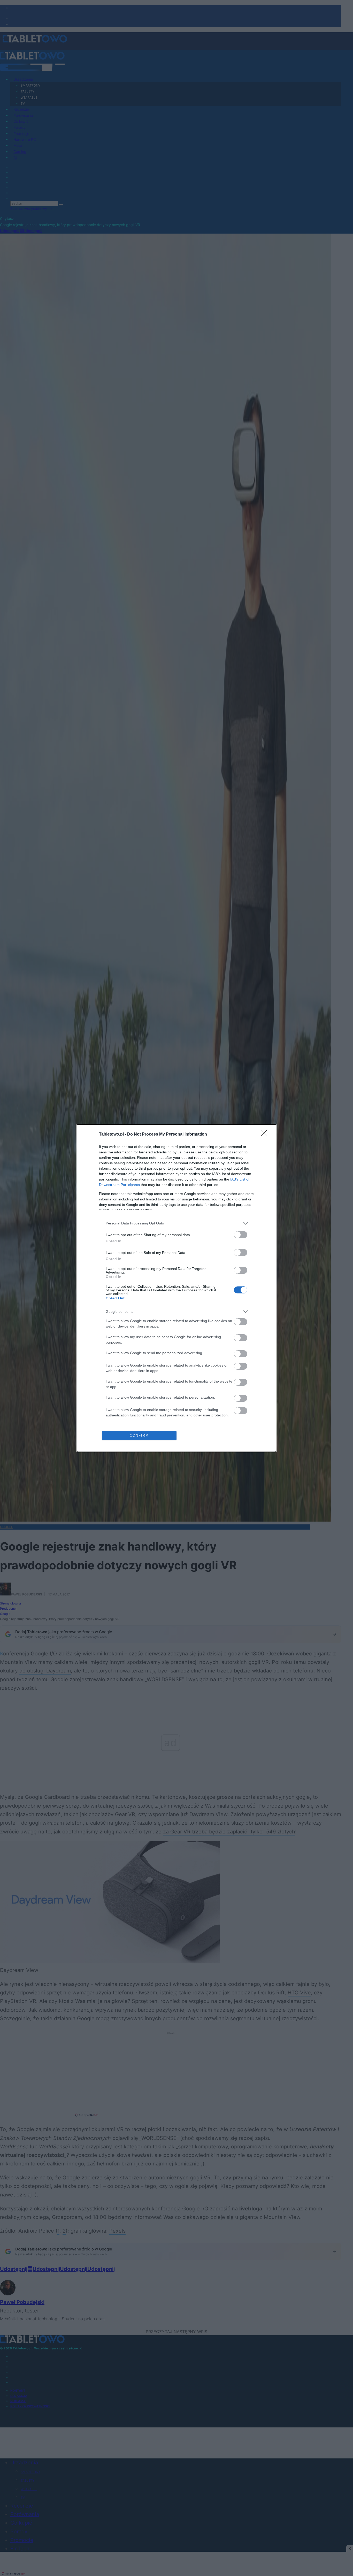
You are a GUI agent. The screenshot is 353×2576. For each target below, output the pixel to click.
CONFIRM (139, 1435)
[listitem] (177, 1223)
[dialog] (177, 1288)
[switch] (241, 1235)
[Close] (266, 1135)
